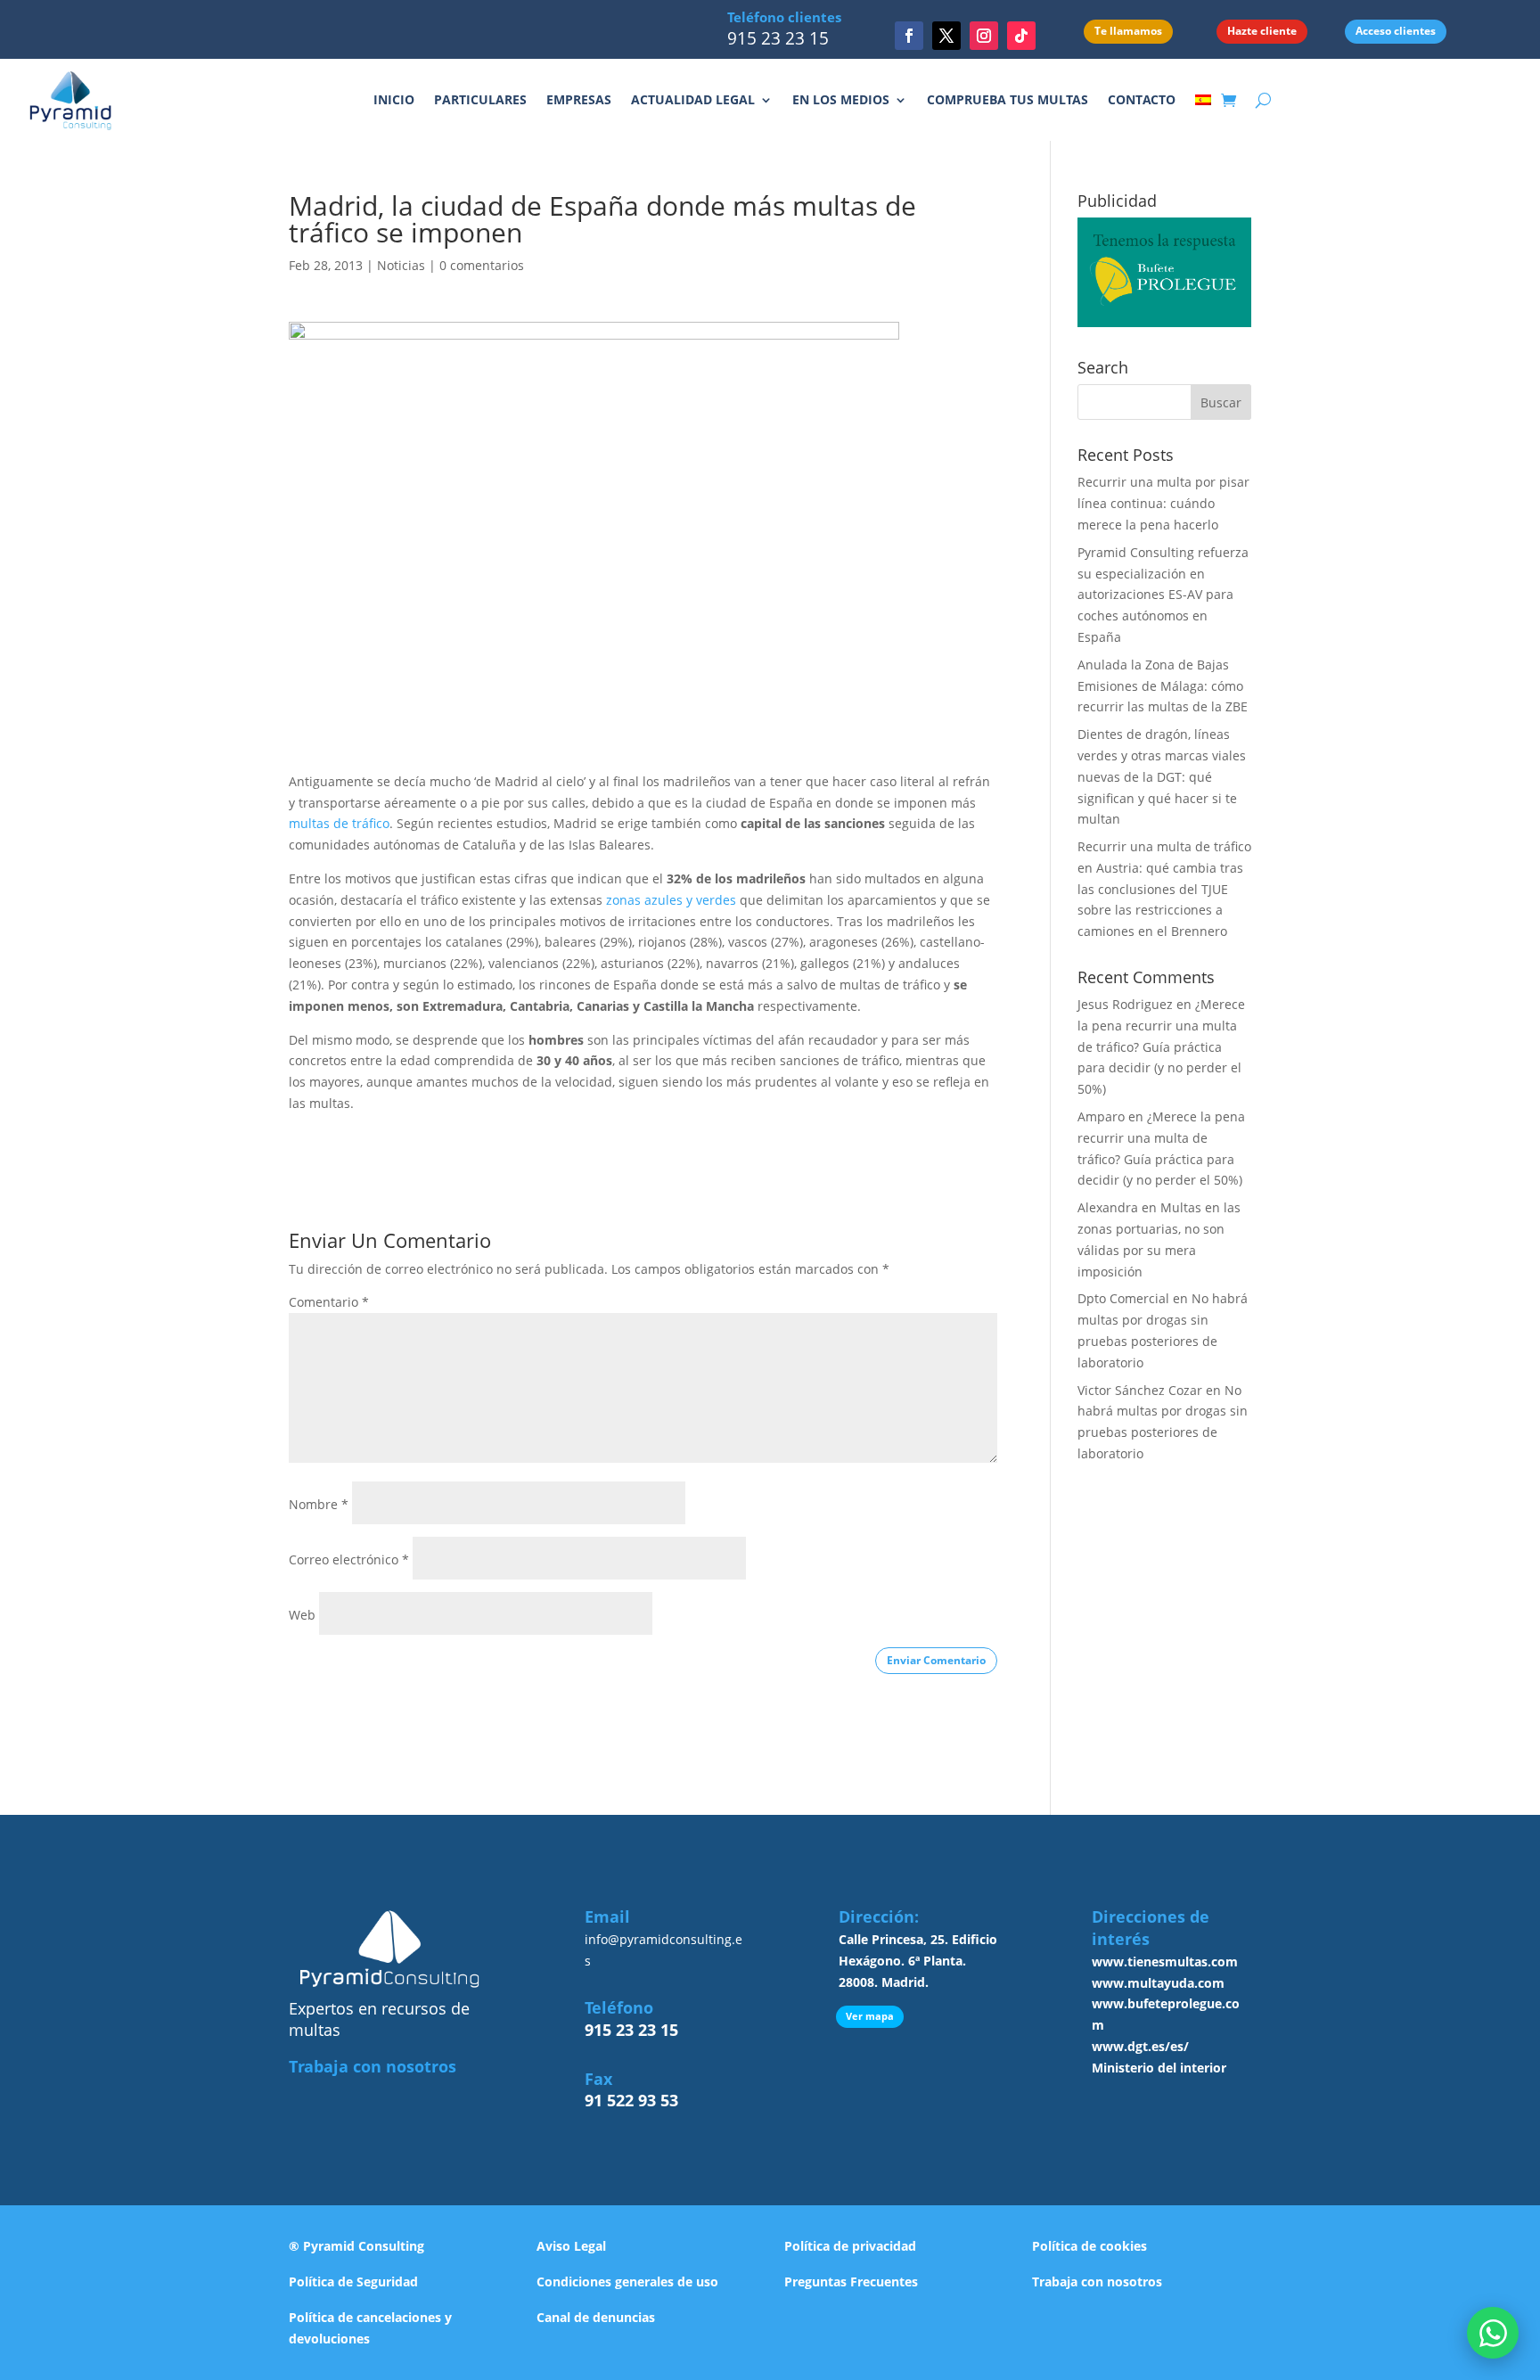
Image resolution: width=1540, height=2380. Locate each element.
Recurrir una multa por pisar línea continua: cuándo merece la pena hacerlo (1163, 503)
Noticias (401, 265)
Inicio (394, 99)
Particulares (480, 99)
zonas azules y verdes (671, 900)
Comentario (329, 1302)
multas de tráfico (339, 823)
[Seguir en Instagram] (984, 36)
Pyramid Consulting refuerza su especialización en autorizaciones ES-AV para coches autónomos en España (1163, 595)
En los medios (841, 99)
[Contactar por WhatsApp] (1493, 2333)
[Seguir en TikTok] (1021, 36)
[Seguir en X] (946, 36)
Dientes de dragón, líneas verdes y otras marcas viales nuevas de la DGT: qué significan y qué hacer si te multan (1162, 776)
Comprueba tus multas (1008, 99)
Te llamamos (1128, 31)
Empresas (579, 99)
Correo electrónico (349, 1559)
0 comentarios (482, 265)
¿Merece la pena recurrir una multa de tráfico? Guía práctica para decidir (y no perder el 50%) (1161, 1046)
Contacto (1142, 99)
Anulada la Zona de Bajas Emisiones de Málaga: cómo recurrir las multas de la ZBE (1163, 686)
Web (302, 1615)
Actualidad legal (693, 99)
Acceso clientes (1396, 31)
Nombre (319, 1504)
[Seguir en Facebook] (909, 36)
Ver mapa (870, 2016)
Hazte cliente (1262, 31)
